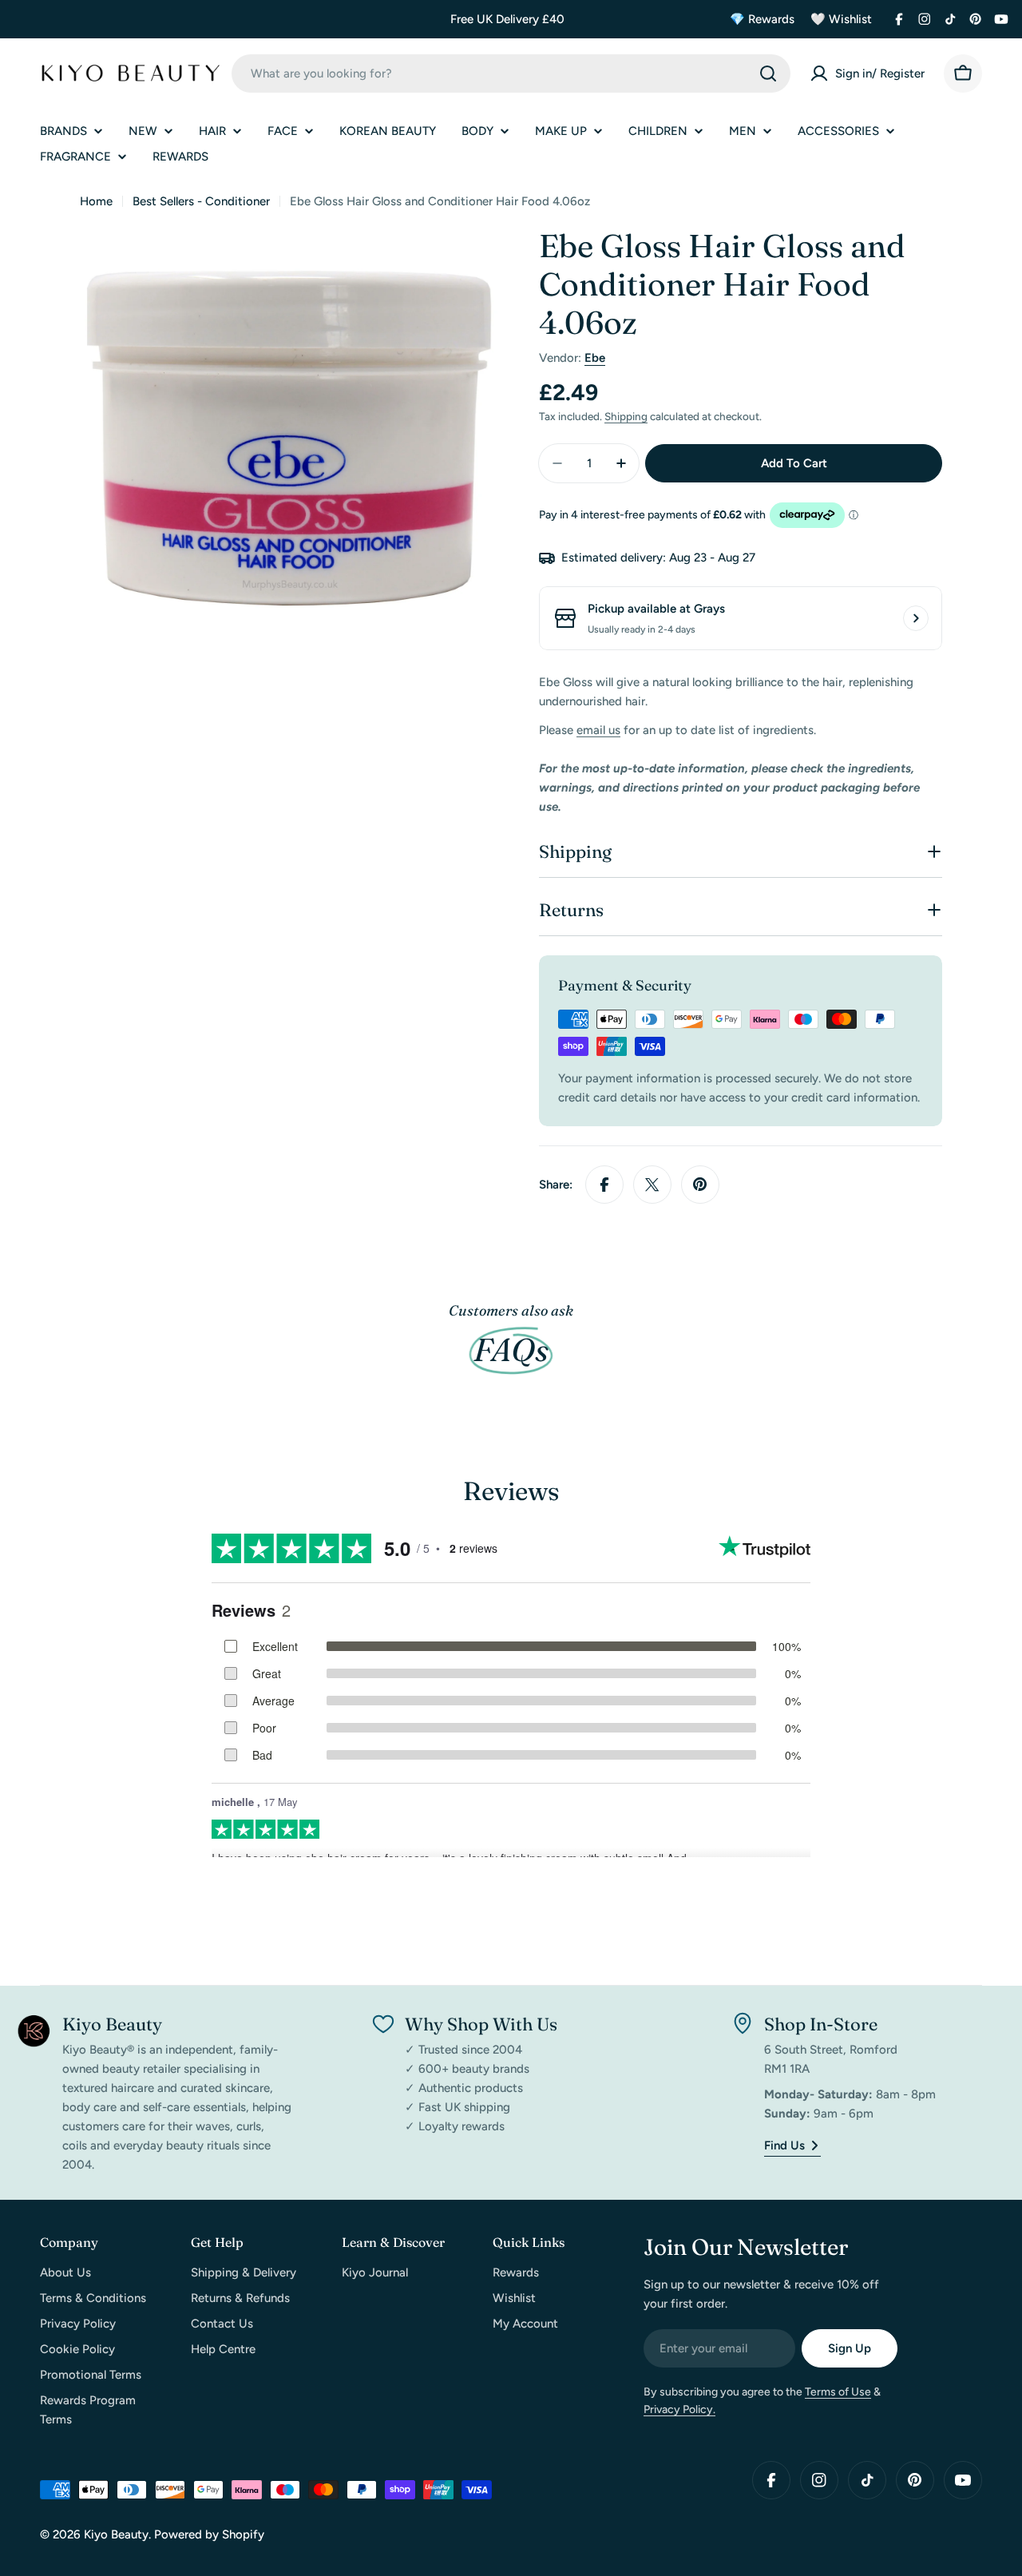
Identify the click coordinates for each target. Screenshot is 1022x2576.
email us (598, 730)
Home (96, 201)
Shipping (626, 416)
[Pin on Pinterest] (700, 1185)
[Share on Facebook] (604, 1185)
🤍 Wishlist (841, 19)
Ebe (595, 358)
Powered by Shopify (209, 2534)
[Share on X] (652, 1185)
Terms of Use (838, 2392)
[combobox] (511, 73)
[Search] (768, 73)
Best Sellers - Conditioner (201, 201)
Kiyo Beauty (116, 2534)
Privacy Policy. (679, 2409)
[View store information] (916, 618)
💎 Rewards (762, 19)
